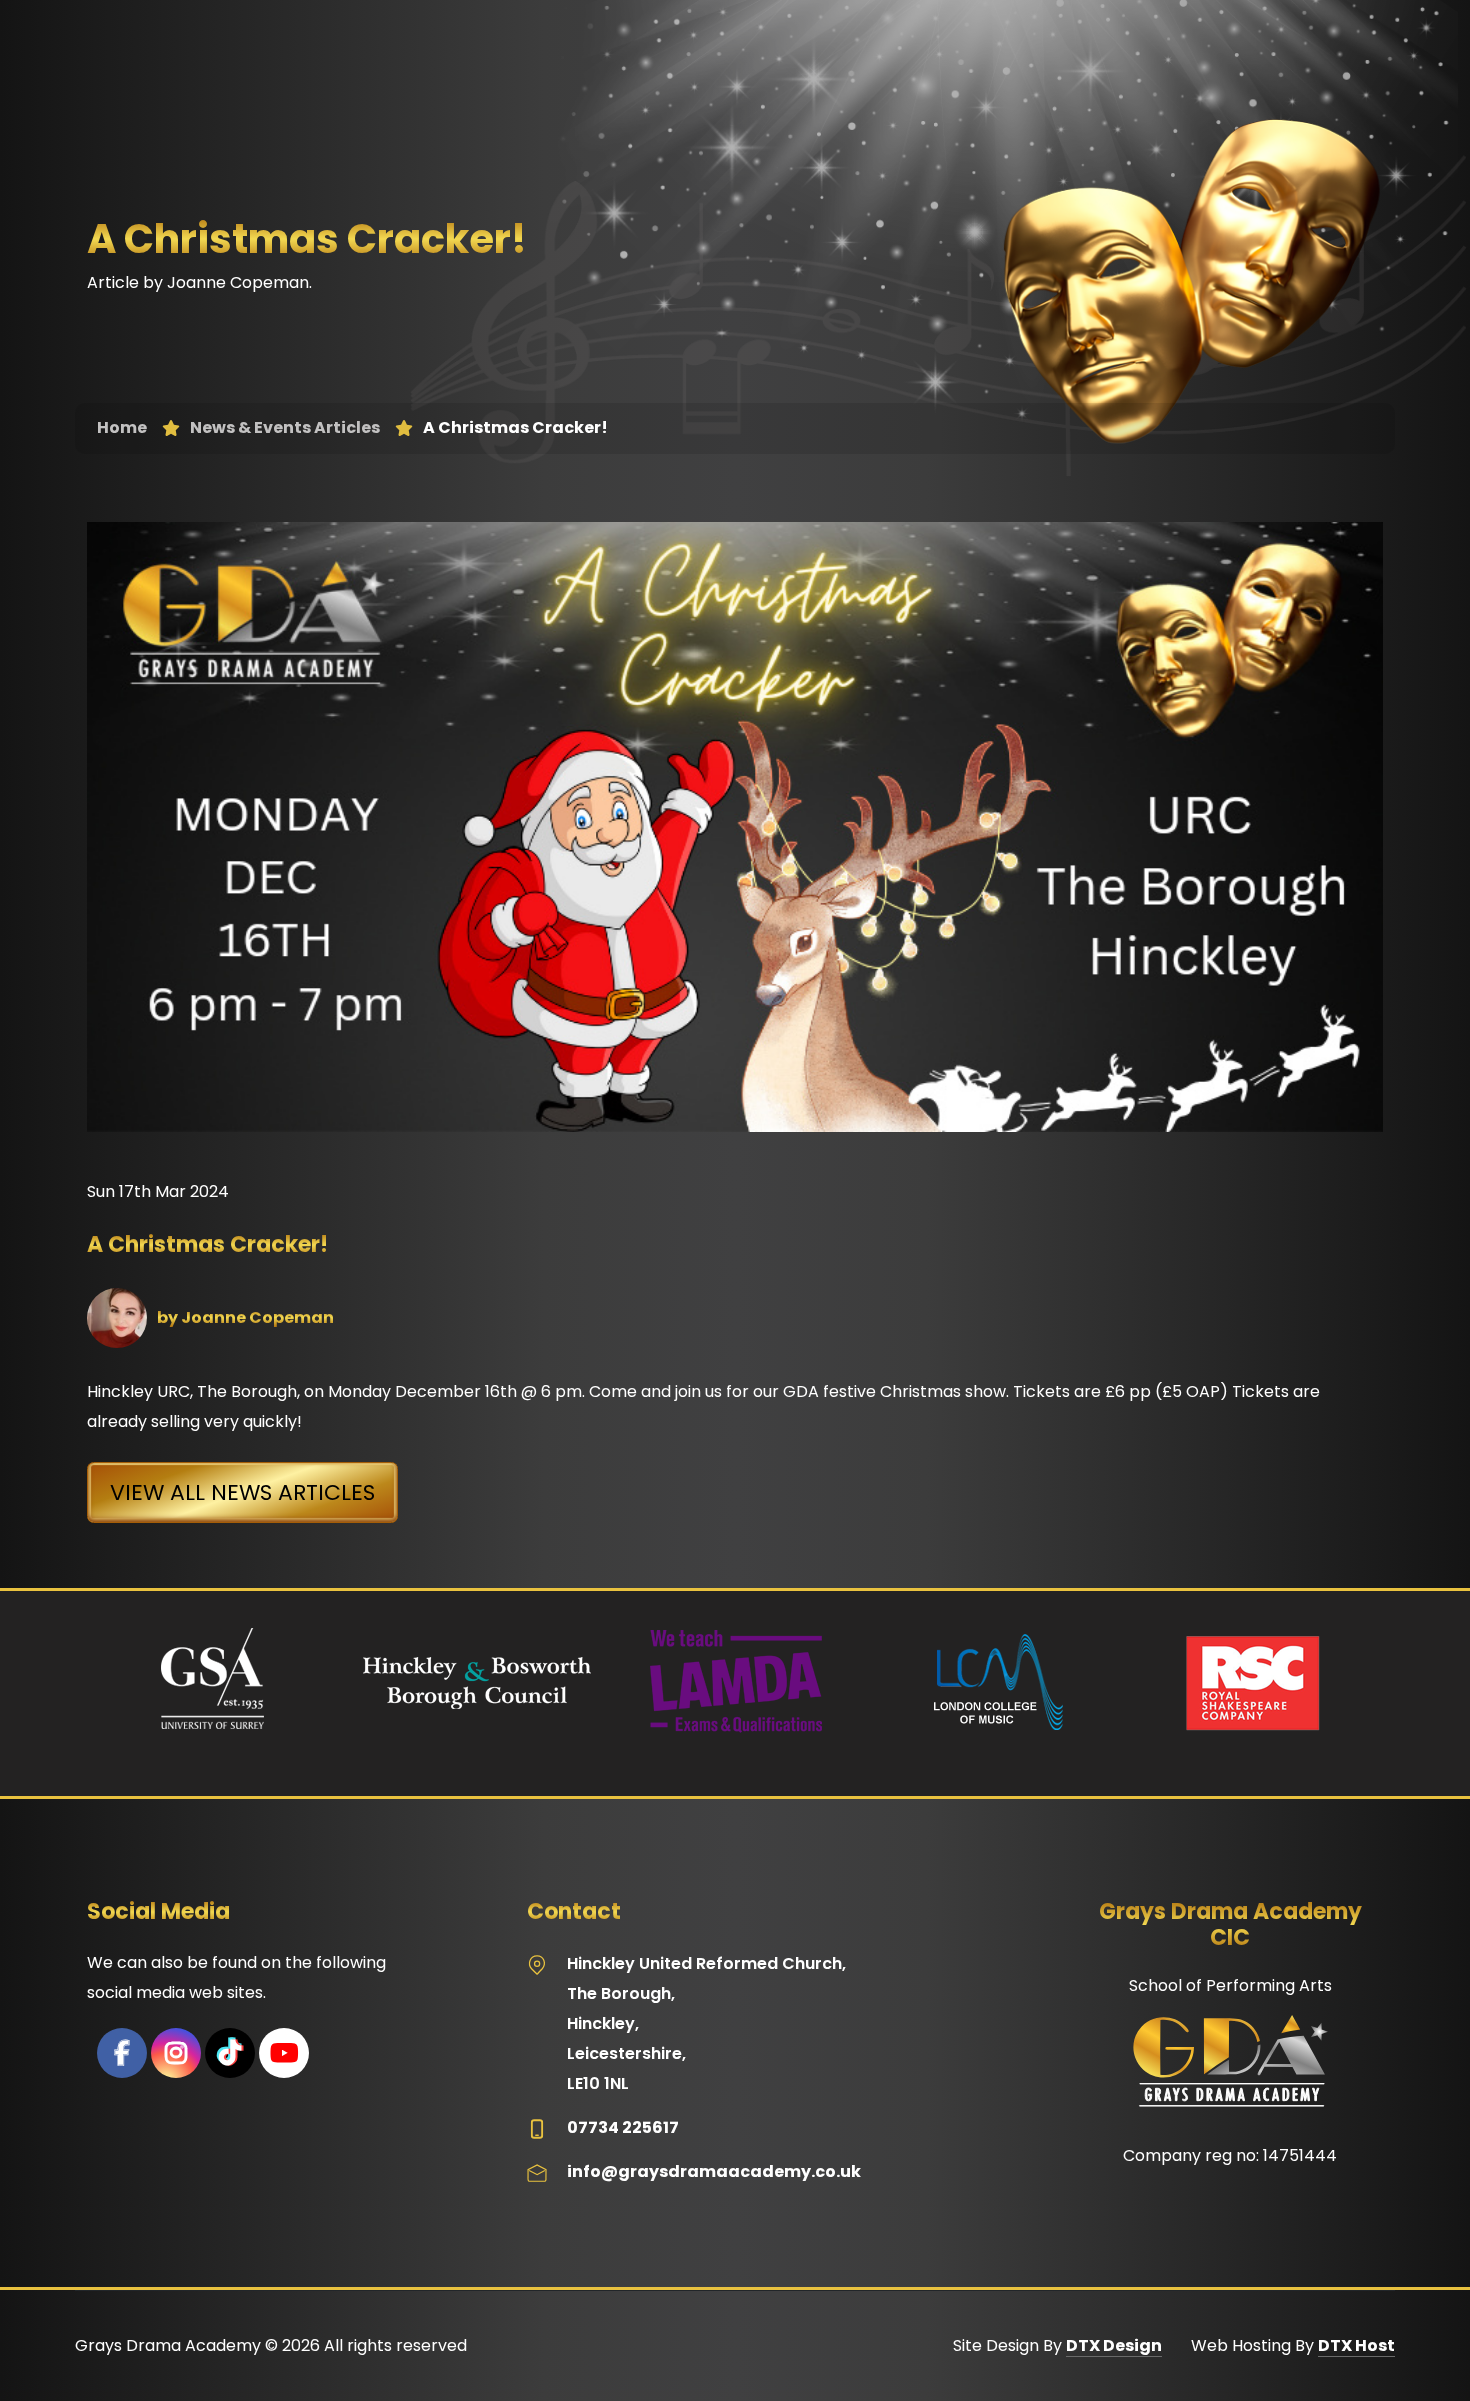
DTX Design (1114, 2345)
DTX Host (1356, 2345)
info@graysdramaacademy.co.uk (714, 2171)
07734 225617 (623, 2127)
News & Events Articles (285, 428)
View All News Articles (242, 1492)
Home (122, 428)
